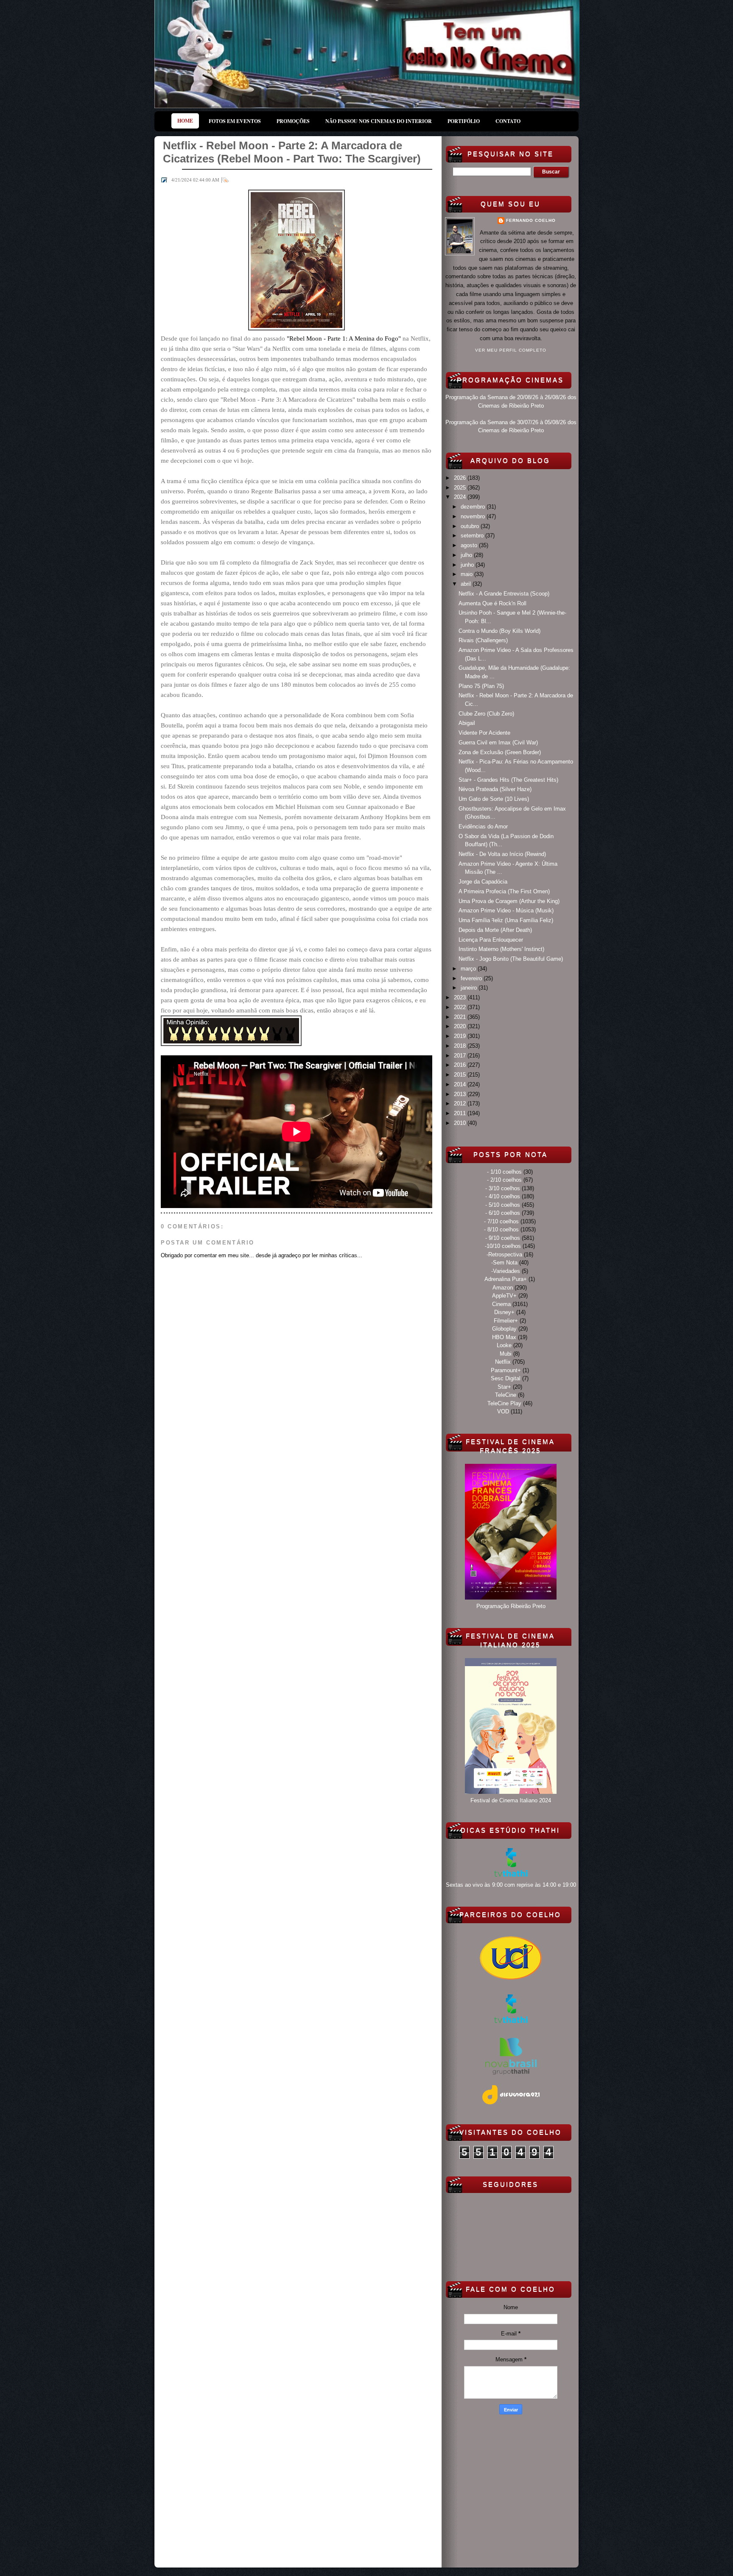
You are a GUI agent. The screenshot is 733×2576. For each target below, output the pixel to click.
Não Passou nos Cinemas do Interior (379, 121)
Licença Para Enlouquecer (491, 940)
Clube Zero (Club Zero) (486, 714)
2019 (461, 1036)
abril (467, 584)
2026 (461, 478)
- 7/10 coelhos (501, 1221)
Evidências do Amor (483, 827)
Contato (508, 121)
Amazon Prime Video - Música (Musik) (506, 910)
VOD (503, 1411)
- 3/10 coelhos (503, 1188)
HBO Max (504, 1337)
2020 (461, 1026)
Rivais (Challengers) (483, 640)
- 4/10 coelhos (503, 1196)
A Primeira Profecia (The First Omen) (504, 891)
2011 (461, 1113)
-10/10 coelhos (503, 1246)
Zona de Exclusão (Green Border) (500, 752)
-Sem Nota (504, 1263)
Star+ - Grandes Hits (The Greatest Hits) (508, 780)
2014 (461, 1084)
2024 (461, 497)
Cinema (501, 1304)
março (469, 969)
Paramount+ (506, 1370)
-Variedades (506, 1271)
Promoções (293, 121)
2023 (461, 997)
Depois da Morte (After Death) (495, 930)
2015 (461, 1075)
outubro (471, 526)
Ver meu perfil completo (511, 350)
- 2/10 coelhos (504, 1180)
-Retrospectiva (504, 1254)
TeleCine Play (504, 1403)
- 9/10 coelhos (503, 1238)
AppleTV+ (504, 1296)
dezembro (474, 507)
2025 (461, 488)
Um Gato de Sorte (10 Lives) (494, 799)
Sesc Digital (506, 1378)
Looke (504, 1345)
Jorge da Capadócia (483, 882)
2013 (461, 1094)
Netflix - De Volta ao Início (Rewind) (502, 854)
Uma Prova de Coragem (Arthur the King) (509, 901)
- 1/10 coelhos (504, 1172)
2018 (461, 1046)
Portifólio (464, 121)
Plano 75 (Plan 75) (481, 686)
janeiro (470, 988)
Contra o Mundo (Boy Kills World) (499, 631)
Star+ (504, 1387)
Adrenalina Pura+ (506, 1279)
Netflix (503, 1362)
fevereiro (472, 978)
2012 (461, 1103)
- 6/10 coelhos (503, 1213)
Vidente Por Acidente (484, 733)
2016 (461, 1065)
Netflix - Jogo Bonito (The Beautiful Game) (511, 959)
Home (185, 121)
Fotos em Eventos (235, 121)
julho (467, 555)
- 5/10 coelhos (503, 1205)
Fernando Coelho (531, 220)
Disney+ (504, 1312)
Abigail (467, 723)
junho (468, 565)
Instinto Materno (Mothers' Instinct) (501, 949)
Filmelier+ (506, 1321)
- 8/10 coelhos (501, 1229)
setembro (473, 536)
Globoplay (504, 1329)
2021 (461, 1017)
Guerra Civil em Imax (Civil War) (498, 743)
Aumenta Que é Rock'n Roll (492, 603)
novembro (474, 516)
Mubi (506, 1354)
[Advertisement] (511, 2489)
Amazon (503, 1288)
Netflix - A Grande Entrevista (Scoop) (504, 594)
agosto (470, 545)
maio (467, 574)
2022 (461, 1007)
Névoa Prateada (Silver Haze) (495, 789)
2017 (461, 1056)
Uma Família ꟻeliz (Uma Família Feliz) (506, 920)
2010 (461, 1123)
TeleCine (506, 1395)
